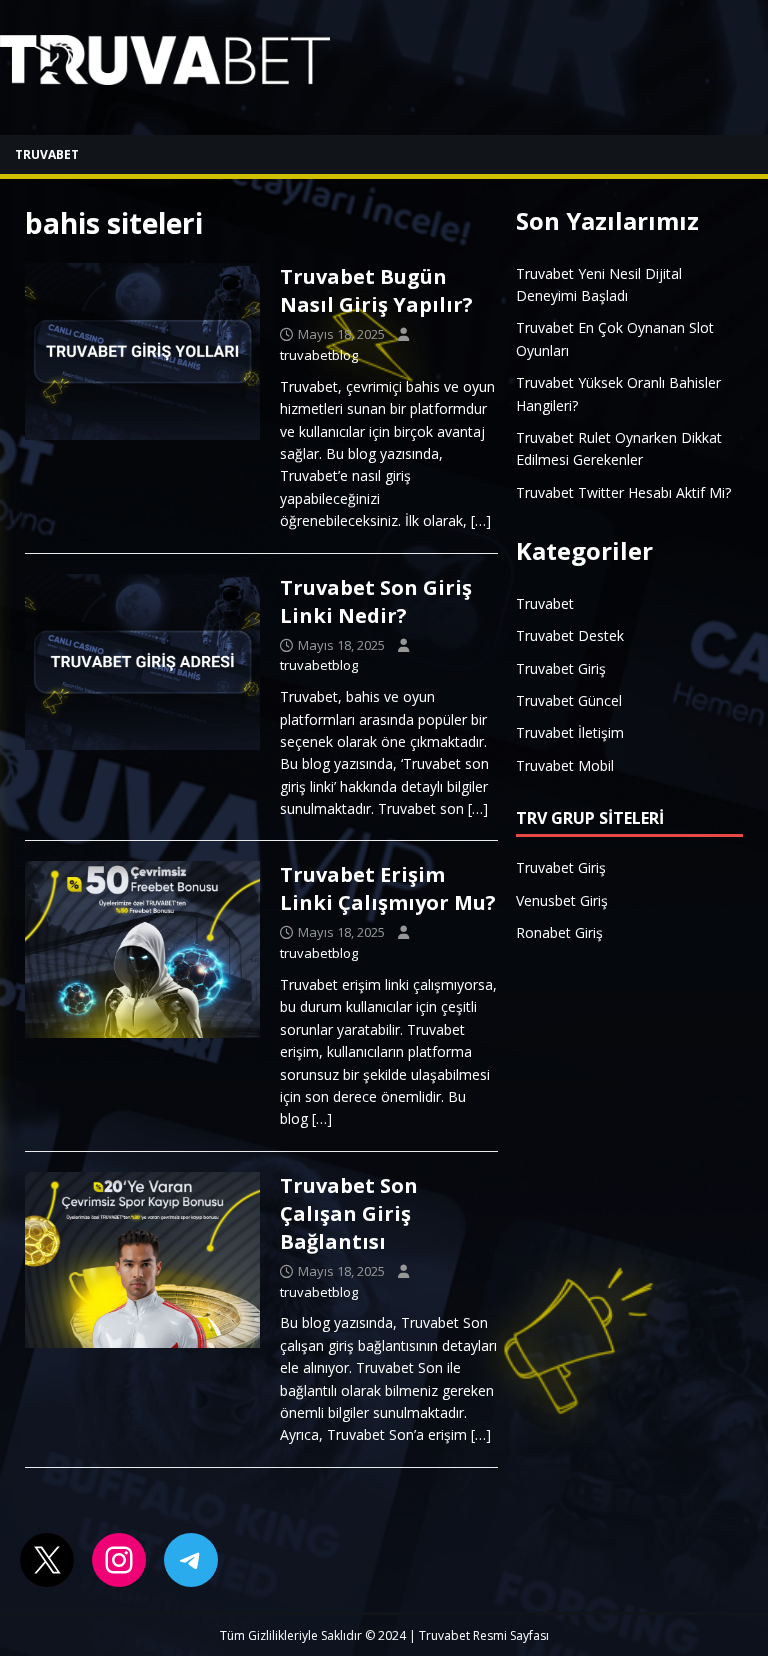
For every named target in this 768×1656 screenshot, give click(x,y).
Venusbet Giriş (562, 900)
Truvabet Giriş (561, 668)
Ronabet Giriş (559, 932)
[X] (47, 1560)
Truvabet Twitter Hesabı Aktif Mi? (623, 492)
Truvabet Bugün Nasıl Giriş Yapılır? (376, 290)
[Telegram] (191, 1560)
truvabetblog (319, 355)
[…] (481, 520)
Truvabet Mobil (565, 765)
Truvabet (47, 154)
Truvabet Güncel (569, 700)
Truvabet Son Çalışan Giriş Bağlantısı (349, 1213)
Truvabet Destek (570, 635)
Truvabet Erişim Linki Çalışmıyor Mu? (388, 888)
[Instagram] (119, 1560)
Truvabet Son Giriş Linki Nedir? (376, 601)
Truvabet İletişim (570, 732)
